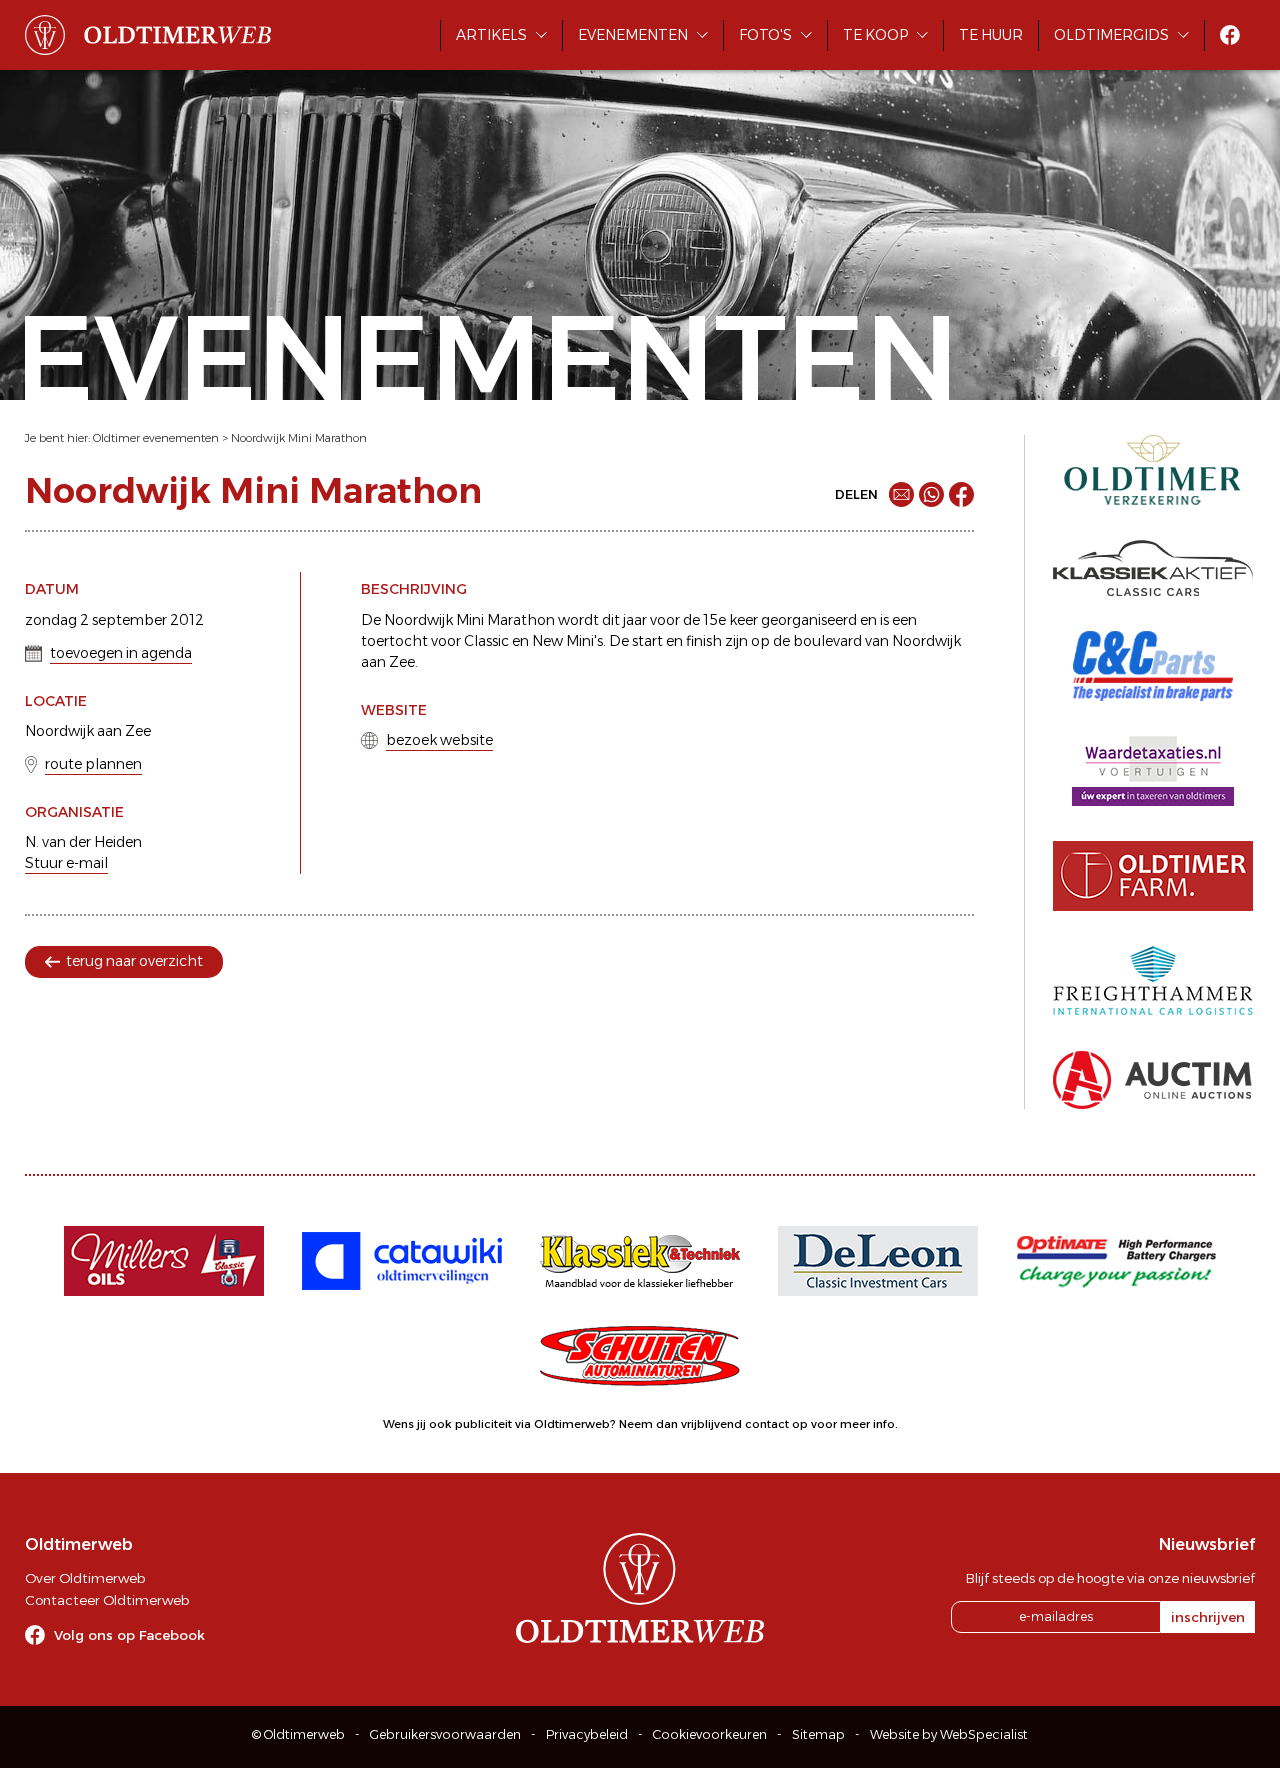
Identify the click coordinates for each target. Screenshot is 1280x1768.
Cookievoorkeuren (710, 1734)
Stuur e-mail (66, 863)
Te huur (991, 35)
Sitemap (818, 1734)
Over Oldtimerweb (85, 1578)
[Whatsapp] (931, 494)
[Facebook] (961, 494)
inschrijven (1208, 1617)
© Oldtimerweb (298, 1734)
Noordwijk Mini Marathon (299, 438)
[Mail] (901, 494)
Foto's (765, 35)
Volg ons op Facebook (129, 1635)
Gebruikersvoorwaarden (445, 1734)
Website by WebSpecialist (949, 1734)
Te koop (875, 35)
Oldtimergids (1111, 35)
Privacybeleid (587, 1734)
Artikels (491, 35)
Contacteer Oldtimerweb (107, 1600)
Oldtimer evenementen (156, 438)
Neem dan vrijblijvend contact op (713, 1424)
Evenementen (633, 35)
